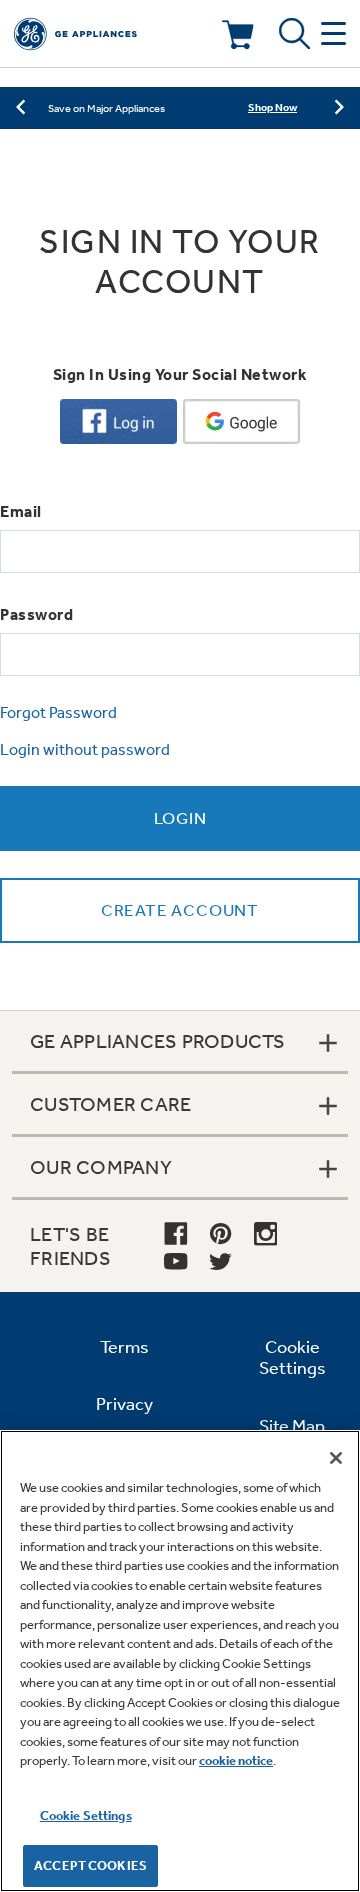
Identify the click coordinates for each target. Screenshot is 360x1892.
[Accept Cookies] (336, 1458)
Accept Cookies (90, 1865)
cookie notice (236, 1760)
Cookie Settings (86, 1815)
